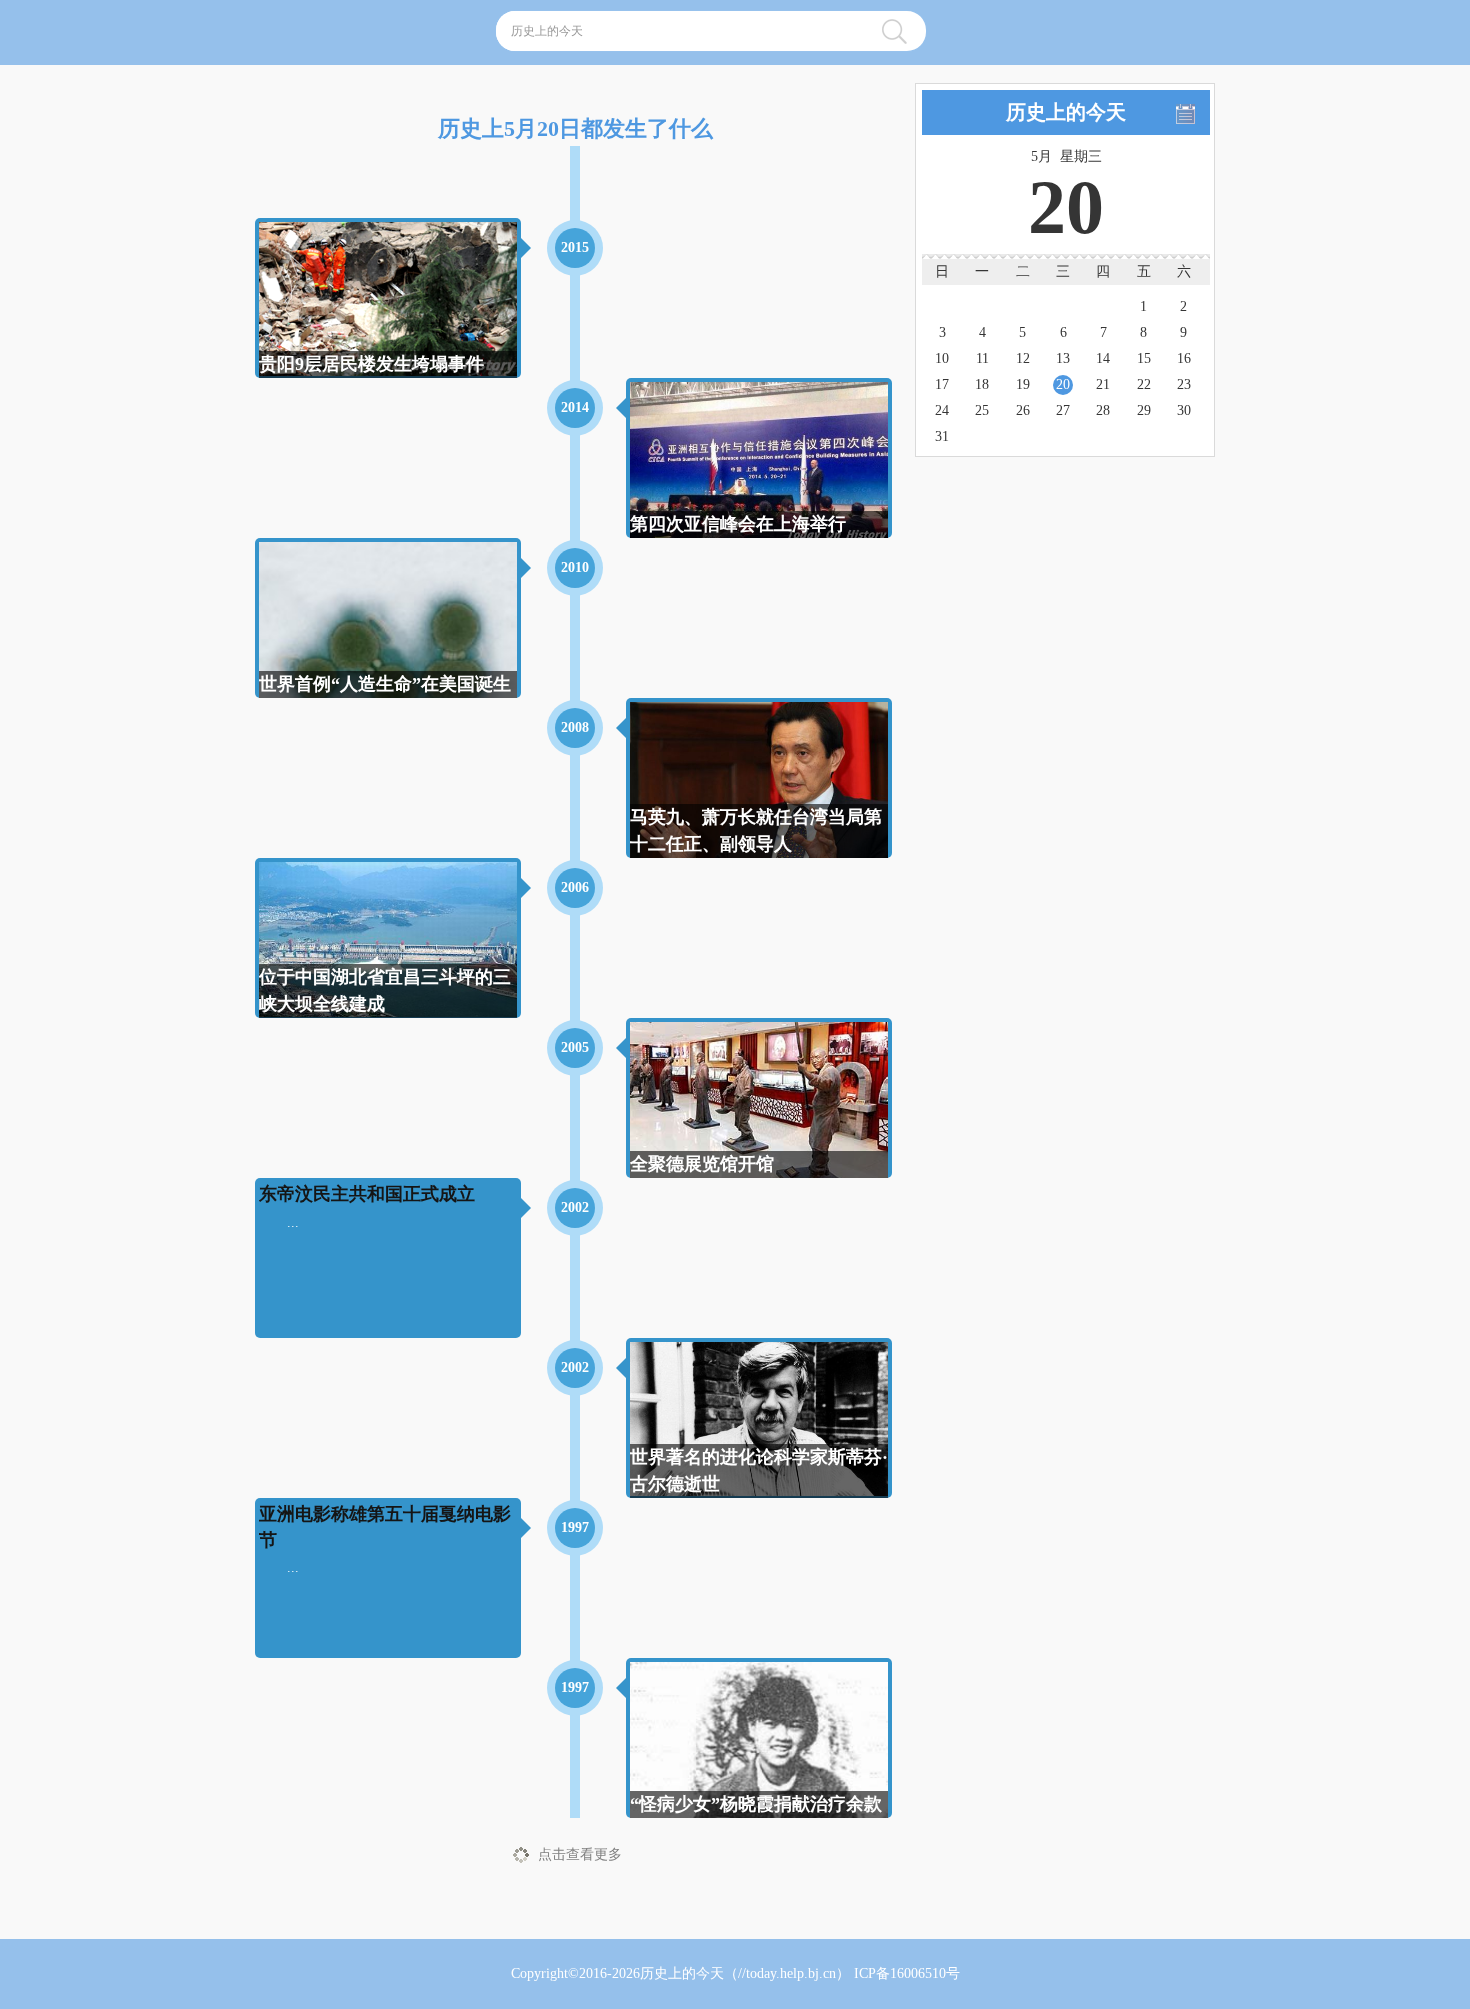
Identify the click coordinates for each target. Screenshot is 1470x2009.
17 (942, 384)
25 (982, 410)
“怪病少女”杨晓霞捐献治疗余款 (756, 1804)
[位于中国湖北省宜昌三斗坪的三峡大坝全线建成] (388, 938)
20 (1063, 384)
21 (1103, 384)
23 (1184, 384)
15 (1144, 358)
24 (942, 410)
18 (982, 384)
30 (1184, 410)
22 (1144, 384)
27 (1063, 410)
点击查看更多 (580, 1854)
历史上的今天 (682, 1973)
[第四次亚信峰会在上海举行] (759, 461)
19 (1023, 384)
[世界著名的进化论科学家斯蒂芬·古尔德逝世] (759, 1418)
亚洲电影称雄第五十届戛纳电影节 (385, 1526)
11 (982, 358)
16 (1184, 358)
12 (1023, 358)
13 (1063, 358)
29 (1144, 410)
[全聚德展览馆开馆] (759, 1105)
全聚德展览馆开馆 (702, 1164)
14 (1103, 358)
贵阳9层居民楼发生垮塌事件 (371, 364)
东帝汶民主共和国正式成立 (367, 1194)
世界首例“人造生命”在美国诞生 (385, 684)
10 (942, 358)
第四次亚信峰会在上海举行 (738, 524)
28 (1103, 410)
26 (1023, 410)
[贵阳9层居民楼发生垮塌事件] (388, 297)
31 (942, 436)
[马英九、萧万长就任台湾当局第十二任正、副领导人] (759, 795)
